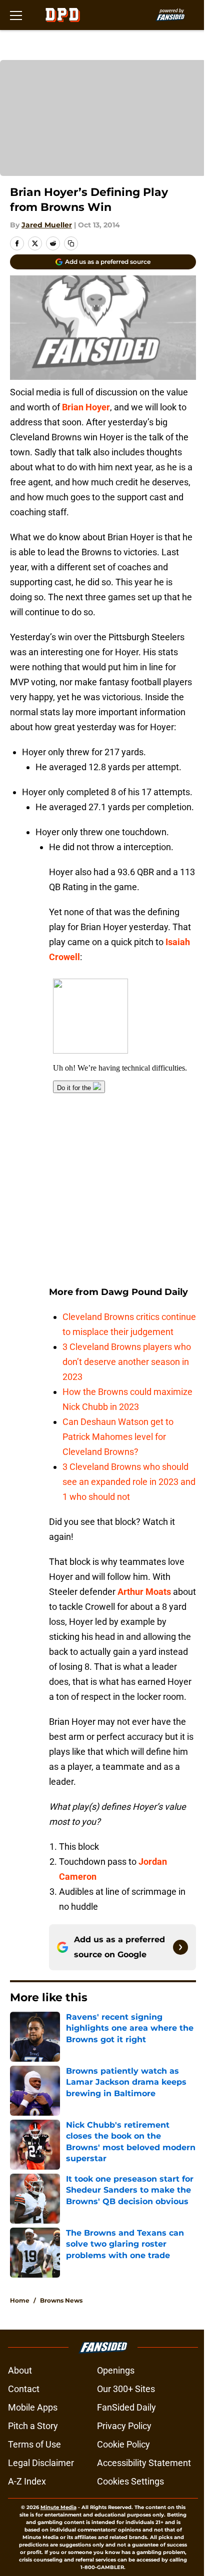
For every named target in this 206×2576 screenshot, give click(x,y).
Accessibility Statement (144, 2463)
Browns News (61, 2300)
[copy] (71, 243)
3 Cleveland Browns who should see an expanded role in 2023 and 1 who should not (129, 1482)
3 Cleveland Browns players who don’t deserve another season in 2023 (127, 1362)
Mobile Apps (33, 2407)
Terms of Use (34, 2444)
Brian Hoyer (86, 407)
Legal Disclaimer (41, 2463)
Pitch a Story (33, 2426)
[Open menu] (16, 15)
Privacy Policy (124, 2426)
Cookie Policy (123, 2444)
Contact (24, 2389)
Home (20, 2300)
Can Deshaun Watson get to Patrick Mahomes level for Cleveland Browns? (118, 1437)
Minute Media (58, 2507)
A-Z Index (27, 2481)
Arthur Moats (144, 1592)
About (20, 2370)
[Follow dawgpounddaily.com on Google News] (180, 1947)
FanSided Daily (126, 2407)
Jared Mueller (47, 225)
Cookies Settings (130, 2481)
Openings (116, 2370)
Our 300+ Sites (126, 2389)
